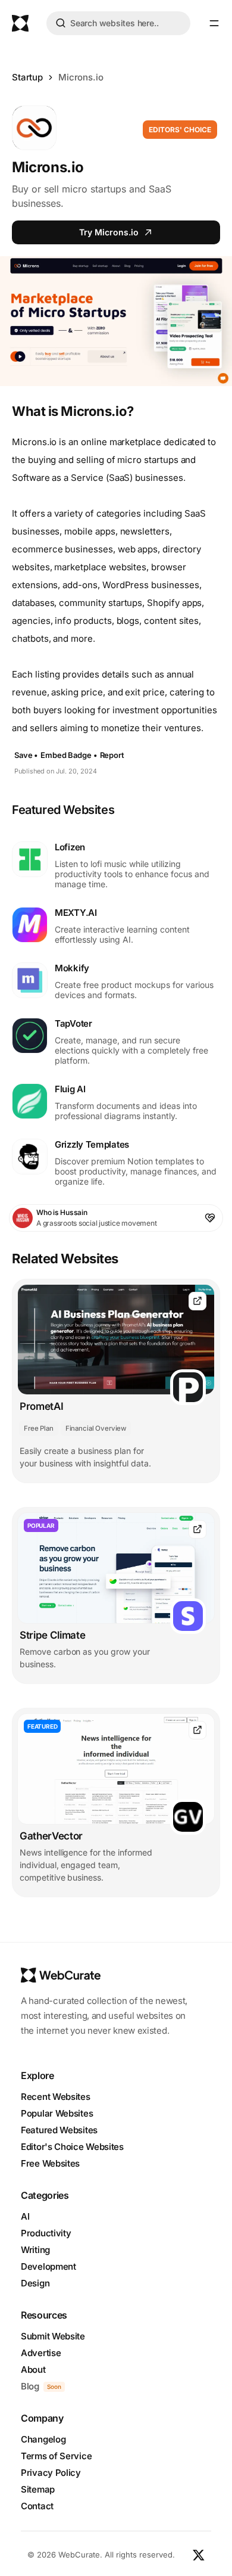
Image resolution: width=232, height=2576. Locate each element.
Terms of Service (56, 2456)
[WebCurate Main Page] (20, 23)
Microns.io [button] (81, 77)
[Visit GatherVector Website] (197, 1730)
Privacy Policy (51, 2473)
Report (112, 755)
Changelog (43, 2439)
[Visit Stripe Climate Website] (197, 1529)
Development (48, 2266)
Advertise (41, 2353)
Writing (35, 2250)
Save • (26, 755)
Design (35, 2283)
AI (25, 2216)
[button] (214, 23)
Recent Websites (56, 2097)
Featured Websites (59, 2130)
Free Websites (50, 2163)
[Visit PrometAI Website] (197, 1301)
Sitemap (38, 2489)
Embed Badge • (69, 755)
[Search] (61, 25)
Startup (27, 77)
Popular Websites (57, 2113)
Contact (37, 2506)
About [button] (33, 2370)
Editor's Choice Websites (72, 2147)
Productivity (46, 2233)
